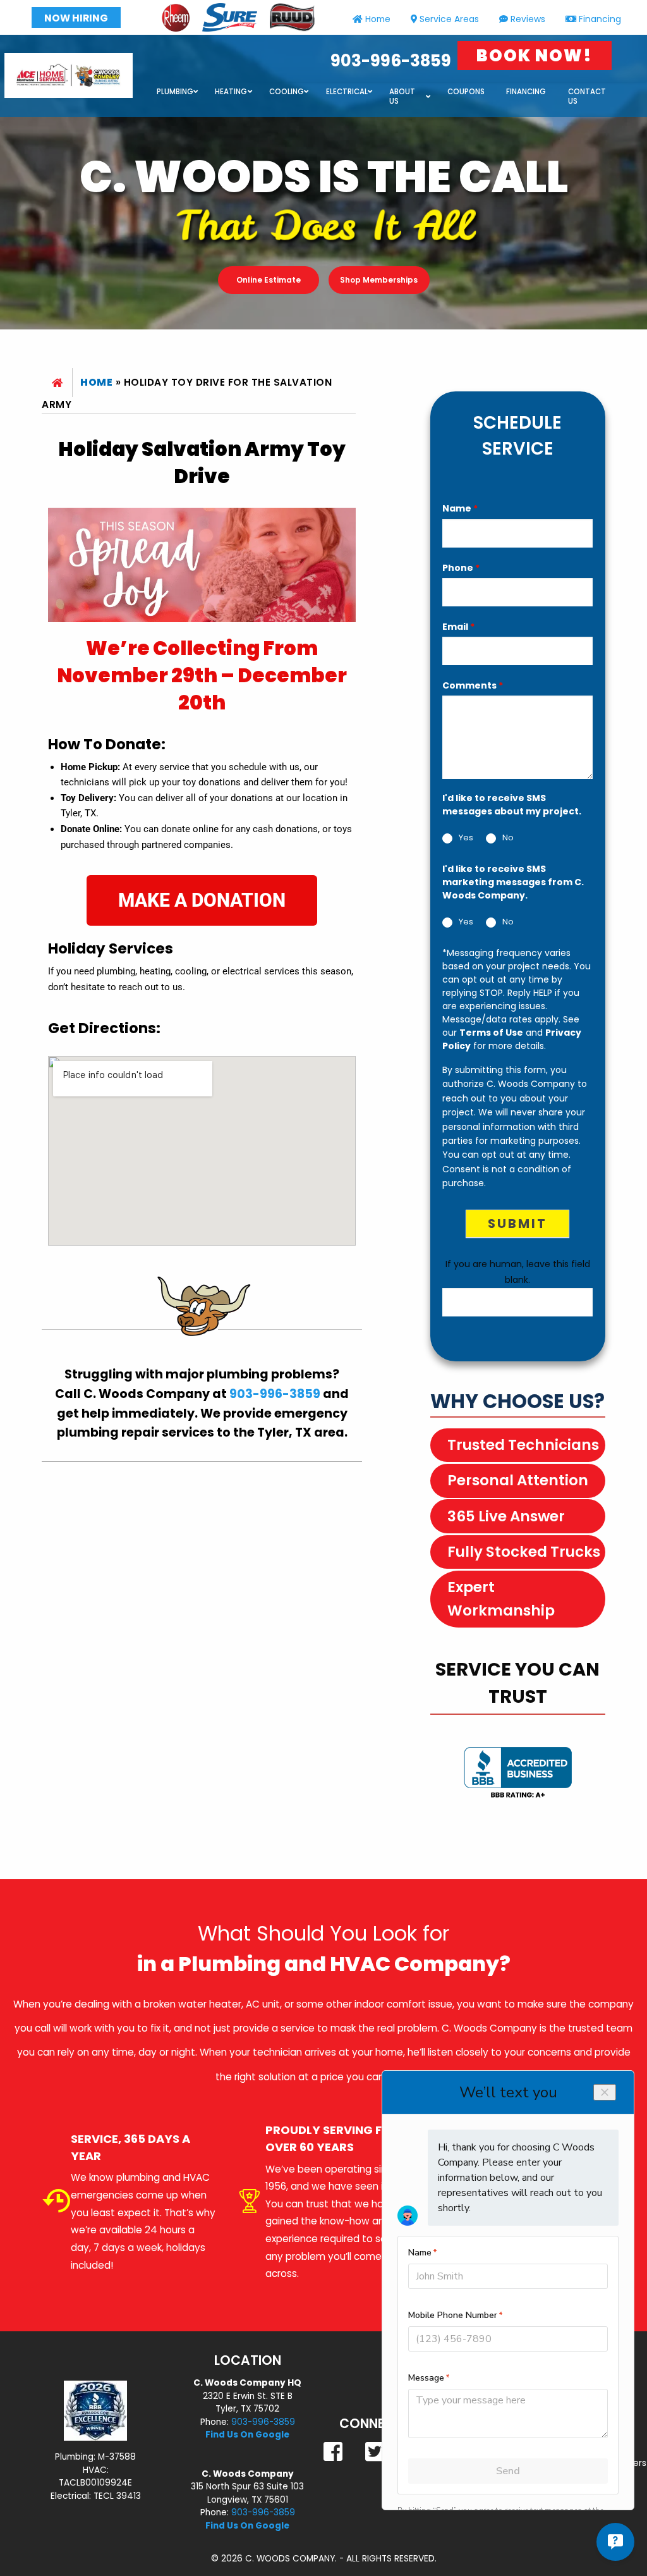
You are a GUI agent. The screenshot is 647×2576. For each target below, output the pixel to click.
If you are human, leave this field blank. (518, 1272)
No (508, 838)
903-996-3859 (391, 61)
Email (458, 627)
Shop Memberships (379, 280)
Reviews (528, 19)
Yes (466, 838)
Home (378, 19)
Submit (517, 1224)
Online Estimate (269, 280)
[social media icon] (334, 2452)
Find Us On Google (247, 2435)
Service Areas (449, 19)
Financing (600, 19)
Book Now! (535, 56)
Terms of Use (491, 1033)
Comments (473, 685)
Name (460, 508)
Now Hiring (76, 18)
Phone (461, 568)
